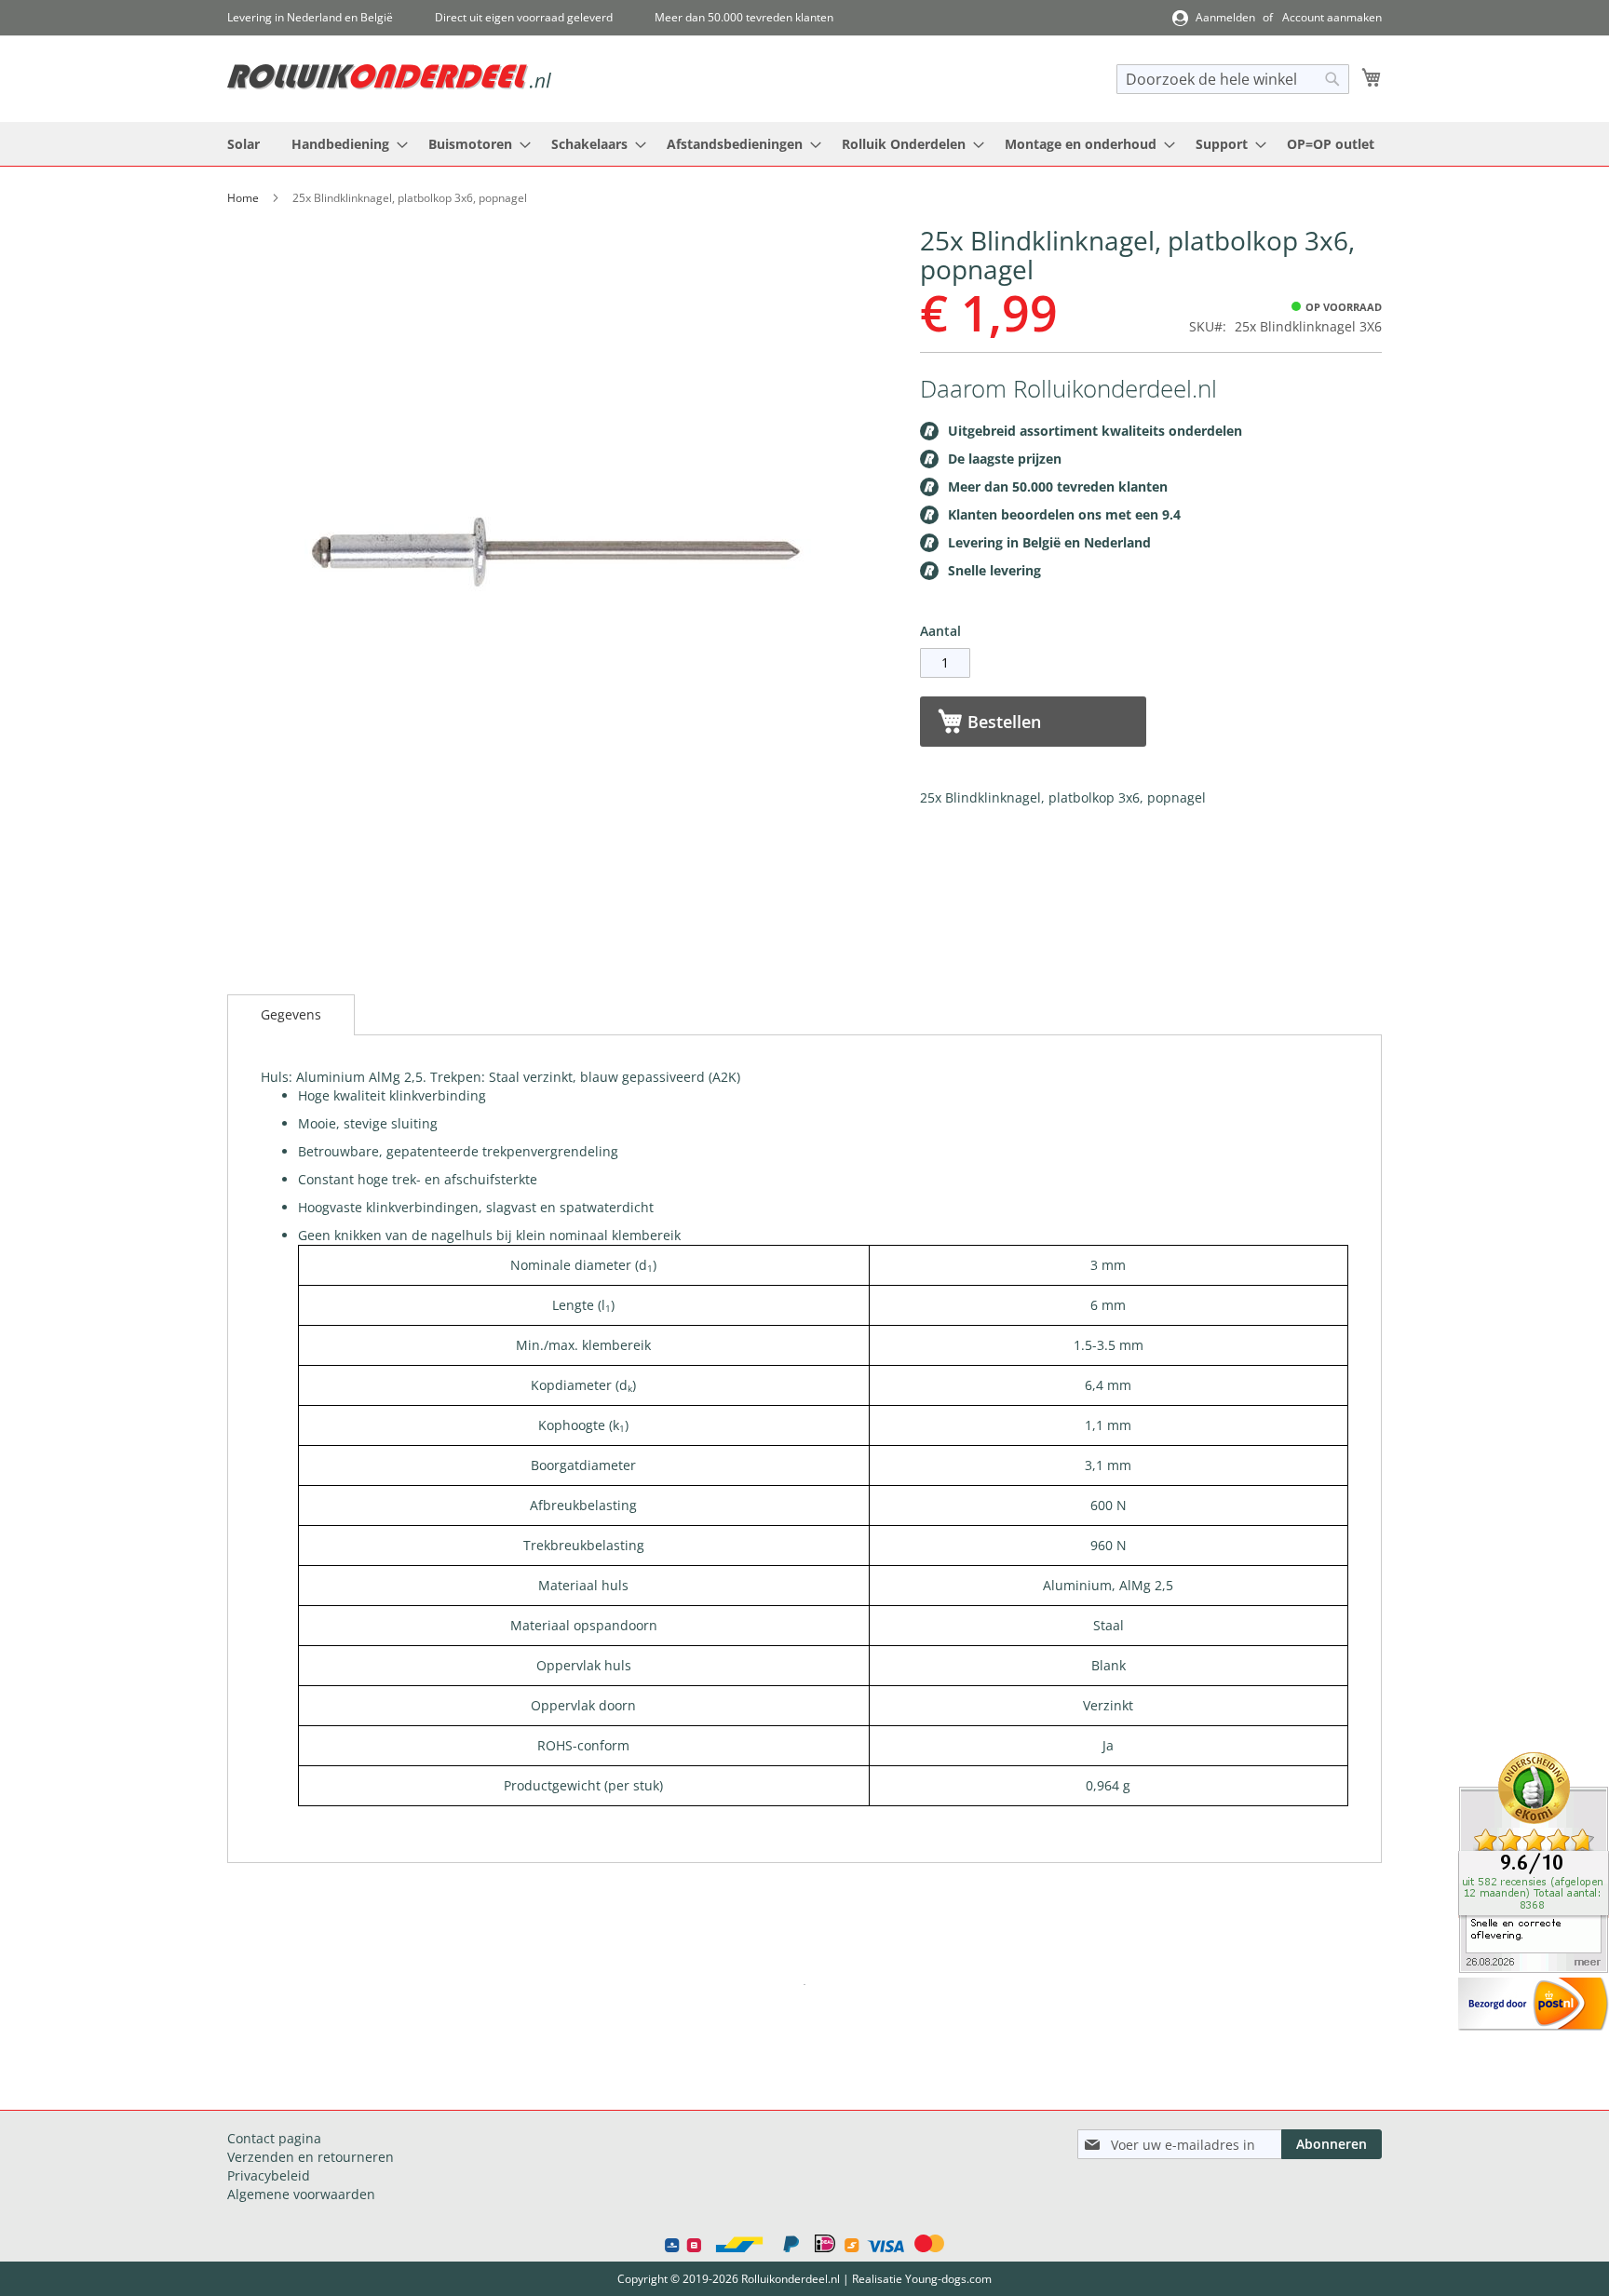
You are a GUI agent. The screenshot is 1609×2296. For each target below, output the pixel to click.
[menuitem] (243, 144)
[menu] (804, 144)
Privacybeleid (269, 2175)
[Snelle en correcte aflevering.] (1534, 1968)
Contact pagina (274, 2138)
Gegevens (291, 1014)
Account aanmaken (1332, 18)
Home (243, 198)
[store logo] (389, 77)
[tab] (291, 1015)
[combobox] (1233, 79)
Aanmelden (1225, 18)
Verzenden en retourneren (311, 2157)
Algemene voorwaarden (301, 2194)
